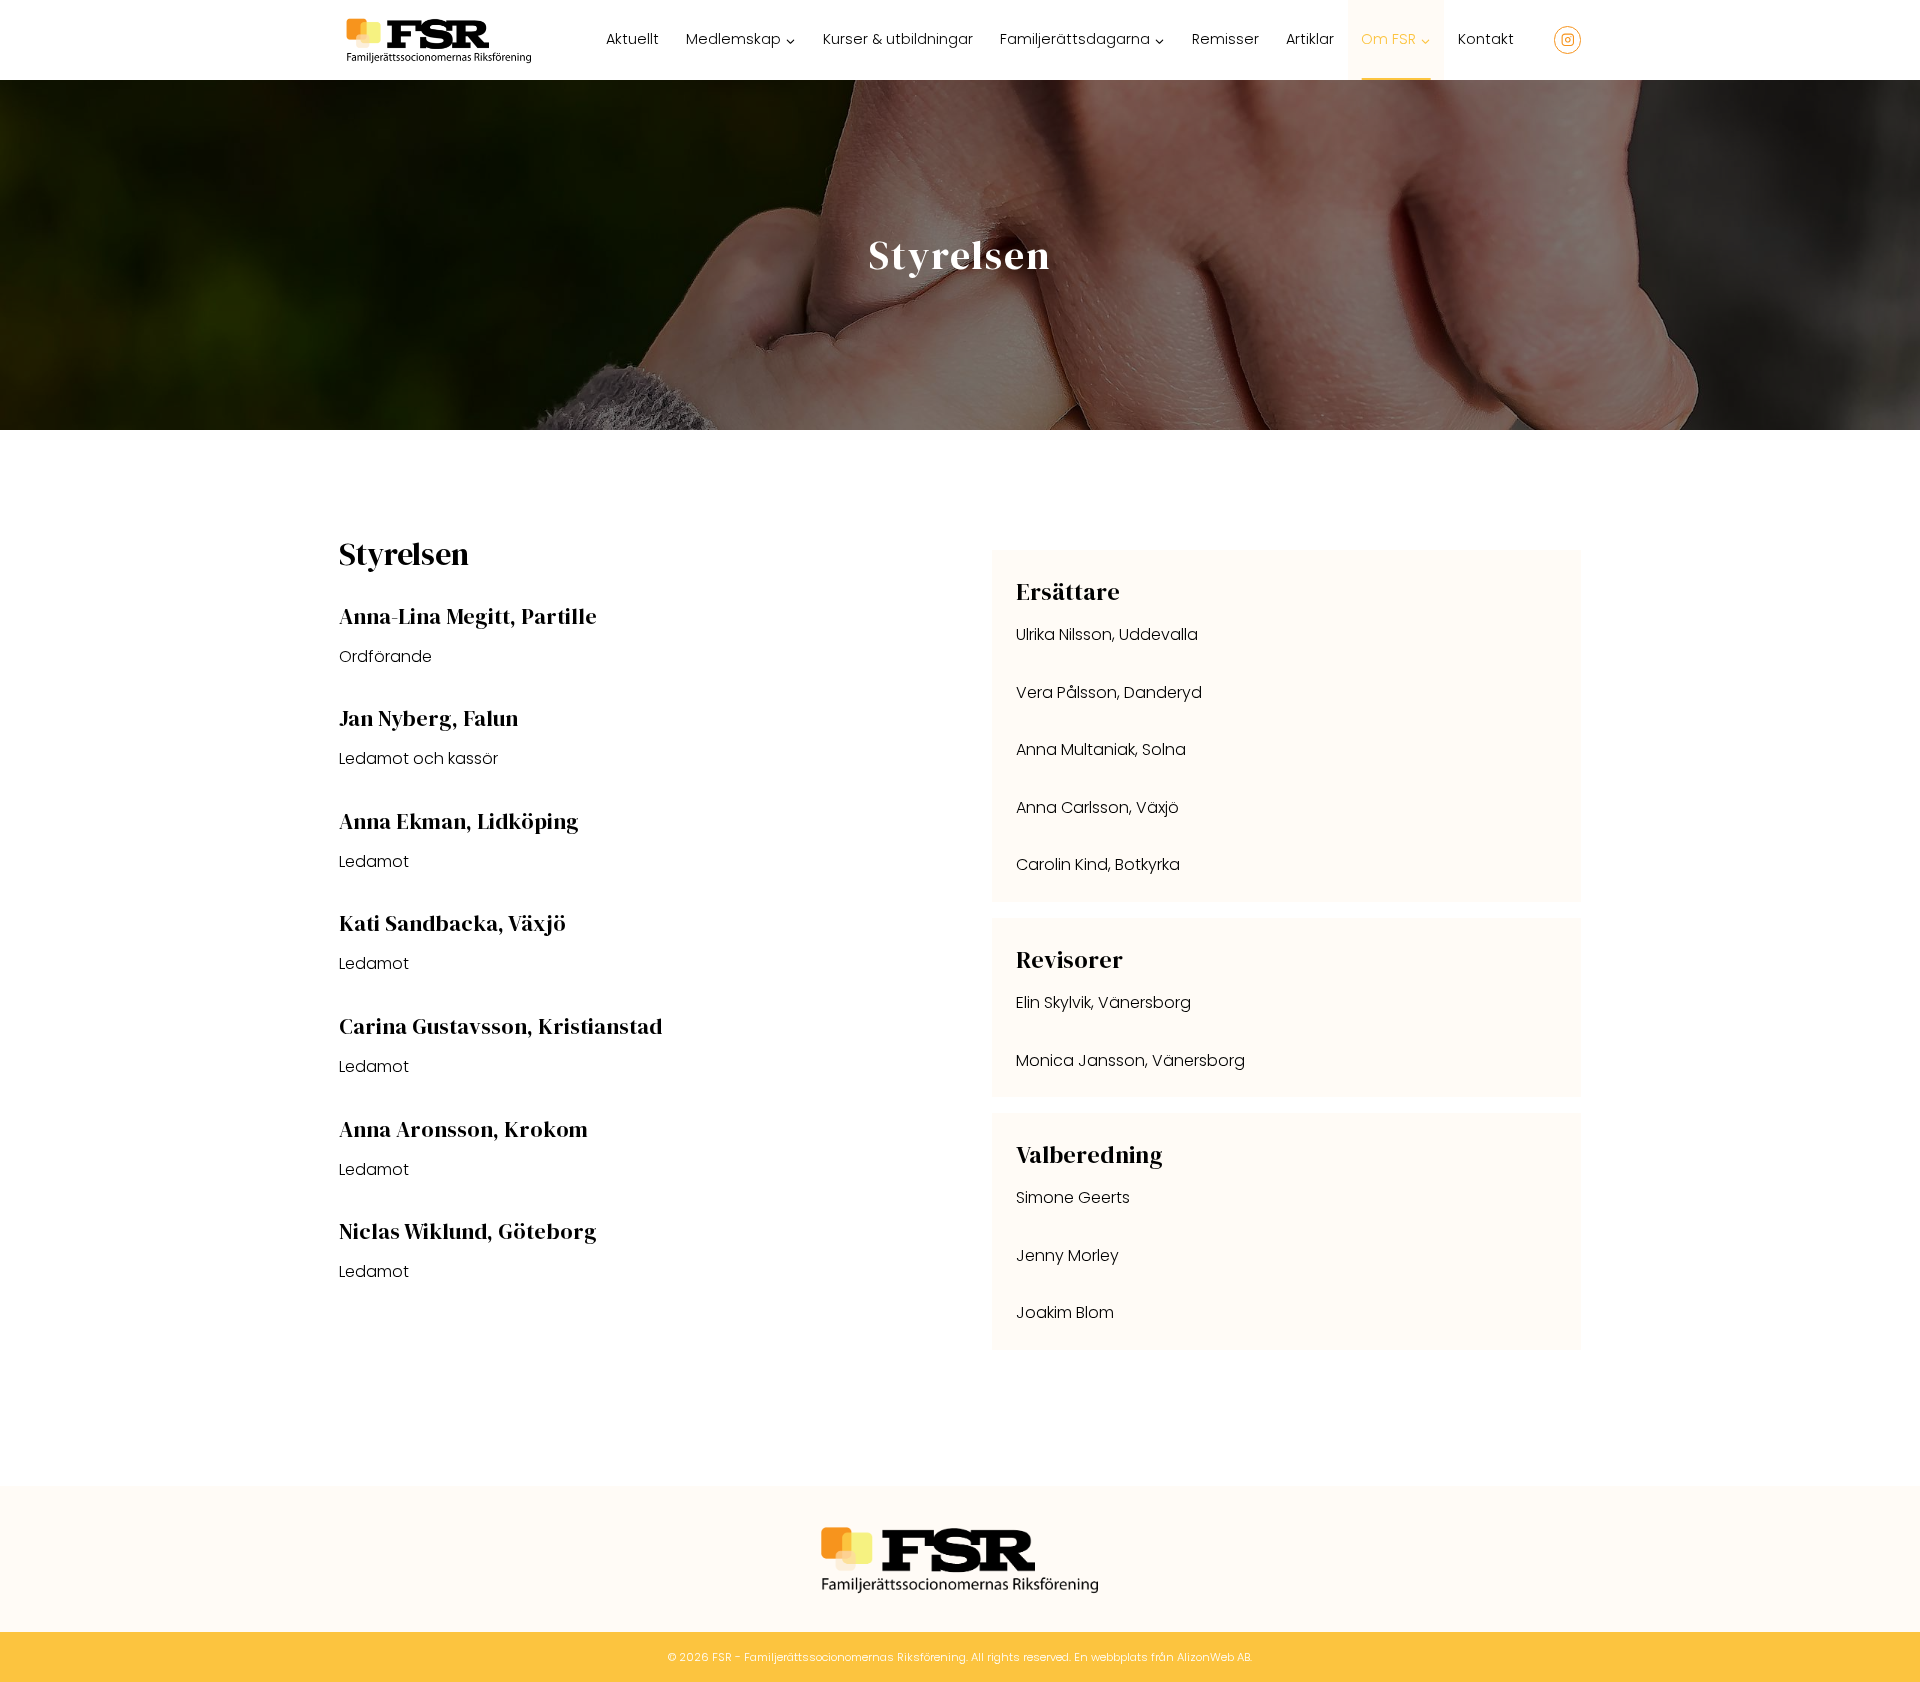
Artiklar (1310, 39)
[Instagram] (1567, 39)
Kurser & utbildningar (898, 39)
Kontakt (1486, 39)
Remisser (1225, 39)
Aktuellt (632, 39)
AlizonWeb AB (1213, 1657)
